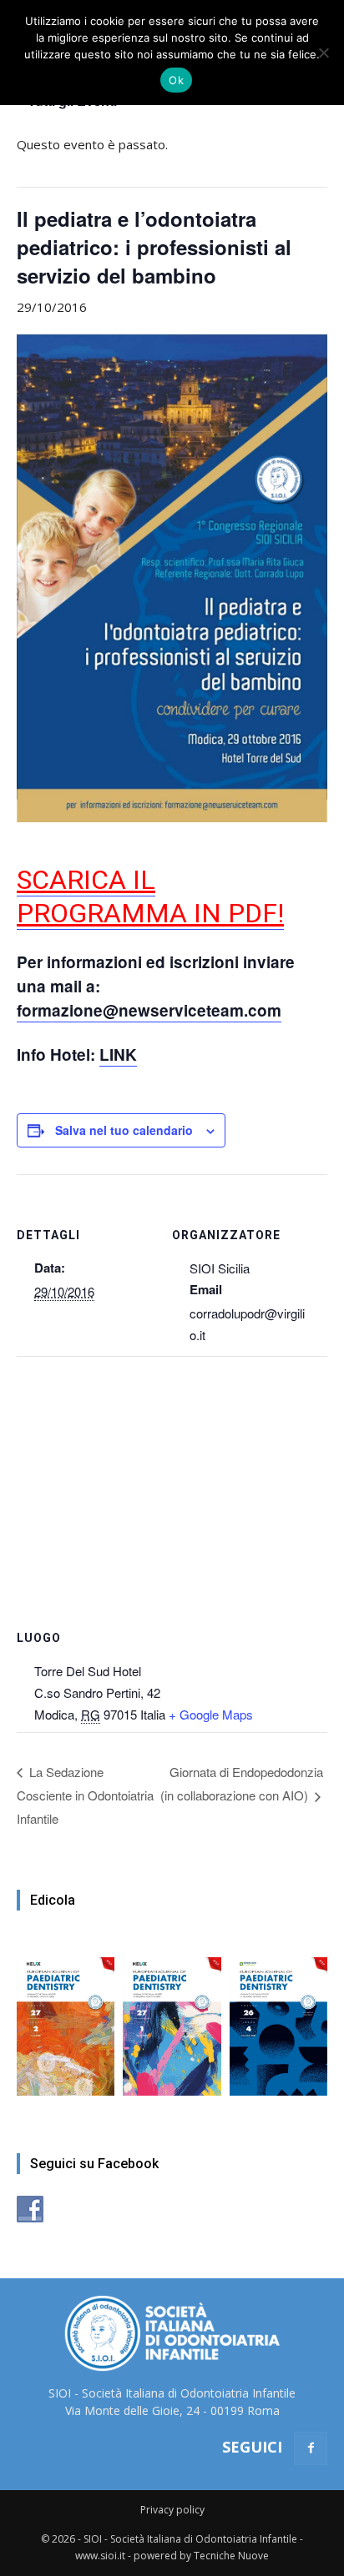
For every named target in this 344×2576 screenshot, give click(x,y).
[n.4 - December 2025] (278, 2018)
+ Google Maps (211, 1714)
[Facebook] (311, 2448)
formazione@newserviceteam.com (149, 1010)
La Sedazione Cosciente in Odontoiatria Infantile (85, 1795)
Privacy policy (172, 2510)
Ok (176, 80)
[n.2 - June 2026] (66, 2018)
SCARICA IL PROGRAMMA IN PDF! (150, 896)
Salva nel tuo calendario (124, 1130)
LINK (118, 1055)
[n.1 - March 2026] (172, 2018)
